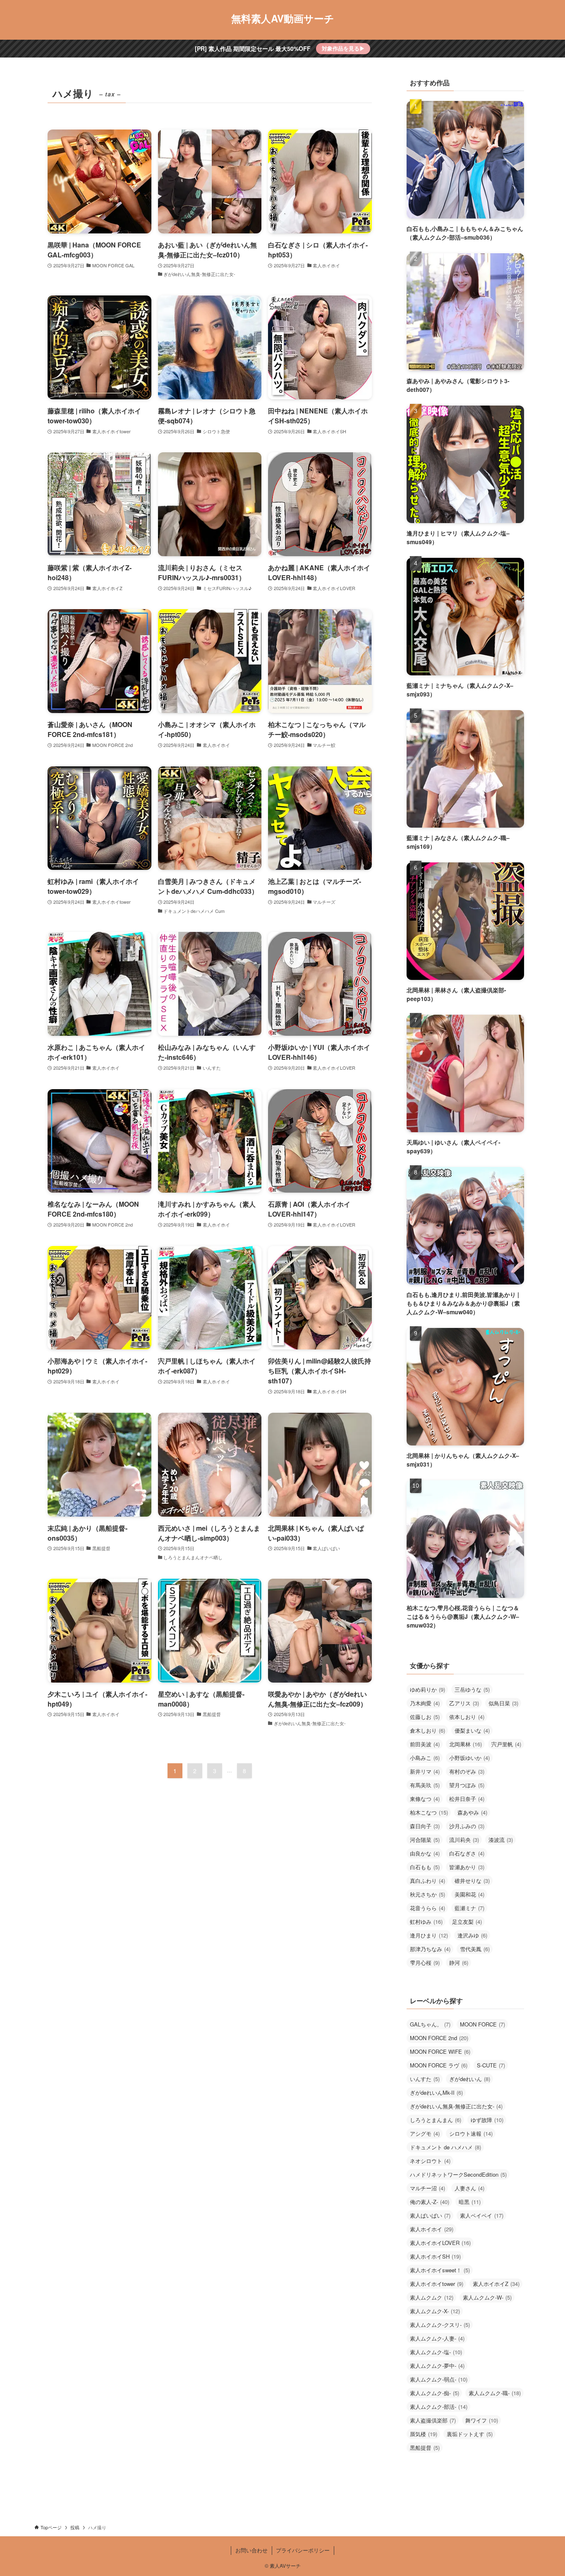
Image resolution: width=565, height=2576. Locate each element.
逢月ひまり (429, 1935)
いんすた (425, 2079)
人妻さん (469, 2188)
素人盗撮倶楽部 (433, 2420)
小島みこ (425, 1758)
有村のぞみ (467, 1771)
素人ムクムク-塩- (436, 2352)
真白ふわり (427, 1881)
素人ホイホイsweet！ (440, 2270)
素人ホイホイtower (437, 2284)
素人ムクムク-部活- (439, 2407)
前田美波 (425, 1744)
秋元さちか (427, 1894)
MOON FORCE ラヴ (439, 2065)
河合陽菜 (425, 1840)
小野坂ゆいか (469, 1758)
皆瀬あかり (467, 1867)
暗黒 (470, 2202)
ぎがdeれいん (470, 2079)
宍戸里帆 (506, 1744)
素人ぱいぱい (430, 2215)
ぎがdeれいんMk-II (436, 2092)
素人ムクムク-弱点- (439, 2379)
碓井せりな (472, 1881)
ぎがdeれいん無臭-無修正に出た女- (456, 2106)
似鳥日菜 (503, 1703)
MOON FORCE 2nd (439, 2038)
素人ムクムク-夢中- (437, 2366)
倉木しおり (427, 1730)
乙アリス (464, 1703)
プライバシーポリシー (303, 2550)
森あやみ (472, 1812)
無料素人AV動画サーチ (283, 18)
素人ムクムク (432, 2297)
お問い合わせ (251, 2550)
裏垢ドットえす (470, 2434)
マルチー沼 (427, 2188)
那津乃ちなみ (430, 1949)
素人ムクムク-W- (487, 2297)
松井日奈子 (467, 1799)
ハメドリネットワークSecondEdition (458, 2174)
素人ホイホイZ (496, 2284)
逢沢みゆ (472, 1935)
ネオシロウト (430, 2161)
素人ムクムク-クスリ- (440, 2325)
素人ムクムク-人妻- (437, 2338)
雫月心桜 (425, 1963)
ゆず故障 (487, 2120)
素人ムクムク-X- (435, 2311)
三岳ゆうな (472, 1689)
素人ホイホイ (432, 2229)
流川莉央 (464, 1840)
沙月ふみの (467, 1826)
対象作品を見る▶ (343, 48)
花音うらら (427, 1908)
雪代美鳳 (475, 1949)
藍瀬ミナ (469, 1908)
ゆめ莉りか (427, 1689)
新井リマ (425, 1771)
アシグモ (425, 2133)
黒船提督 (425, 2448)
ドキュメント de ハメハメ (445, 2147)
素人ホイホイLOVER (440, 2243)
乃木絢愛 (425, 1703)
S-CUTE (491, 2065)
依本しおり (467, 1717)
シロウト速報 (471, 2133)
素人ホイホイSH (435, 2256)
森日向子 (425, 1826)
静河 (459, 1963)
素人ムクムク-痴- (435, 2393)
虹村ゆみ (426, 1922)
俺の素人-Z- (430, 2202)
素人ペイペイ (482, 2215)
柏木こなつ (429, 1812)
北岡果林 (466, 1744)
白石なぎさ (467, 1853)
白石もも (425, 1867)
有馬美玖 (425, 1785)
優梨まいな (472, 1730)
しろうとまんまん (436, 2120)
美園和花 (469, 1894)
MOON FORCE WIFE (440, 2051)
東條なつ (425, 1799)
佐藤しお (425, 1717)
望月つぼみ (467, 1785)
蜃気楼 (424, 2434)
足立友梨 (467, 1922)
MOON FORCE (482, 2024)
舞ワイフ (482, 2420)
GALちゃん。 (430, 2024)
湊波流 (501, 1840)
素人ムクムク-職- (495, 2393)
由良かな (425, 1853)
